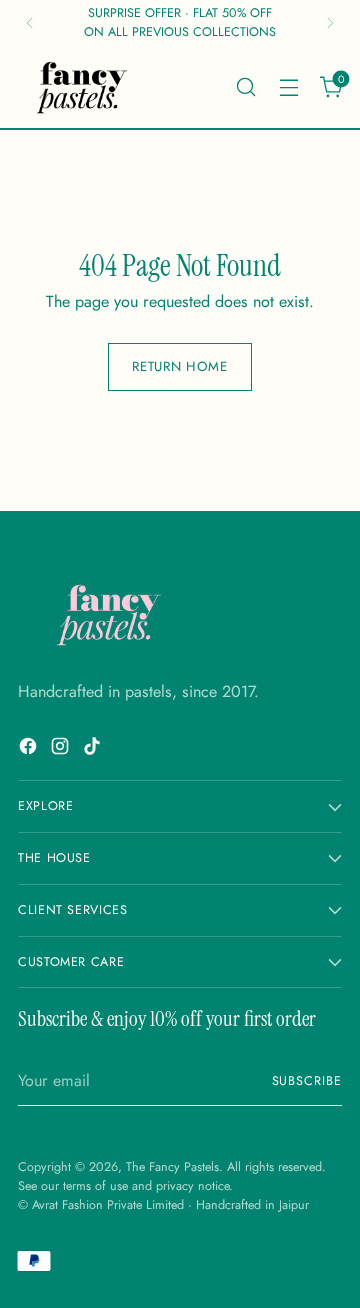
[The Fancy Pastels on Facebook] (30, 749)
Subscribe (307, 1081)
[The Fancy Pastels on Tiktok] (94, 749)
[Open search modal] (245, 86)
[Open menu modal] (288, 86)
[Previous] (30, 23)
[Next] (330, 23)
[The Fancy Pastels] (83, 87)
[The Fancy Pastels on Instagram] (62, 749)
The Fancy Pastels (172, 1167)
